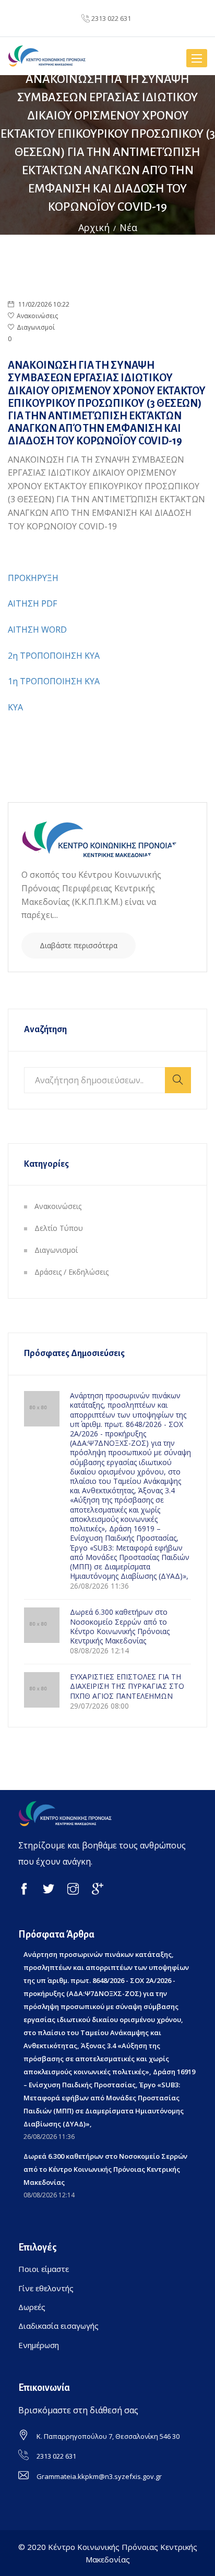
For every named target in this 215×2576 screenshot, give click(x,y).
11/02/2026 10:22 (43, 304)
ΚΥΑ (15, 707)
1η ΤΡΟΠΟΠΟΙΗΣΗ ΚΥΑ (54, 681)
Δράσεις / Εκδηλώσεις (71, 1272)
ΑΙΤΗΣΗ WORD (37, 630)
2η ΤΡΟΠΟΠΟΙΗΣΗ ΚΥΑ (54, 656)
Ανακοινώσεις (37, 316)
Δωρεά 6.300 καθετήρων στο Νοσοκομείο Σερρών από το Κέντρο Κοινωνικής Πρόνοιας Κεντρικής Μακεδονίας (120, 1626)
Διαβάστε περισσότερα (79, 945)
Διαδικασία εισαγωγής (58, 2326)
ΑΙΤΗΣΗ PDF (32, 603)
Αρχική (94, 227)
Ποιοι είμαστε (44, 2269)
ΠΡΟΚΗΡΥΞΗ (33, 578)
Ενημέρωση (39, 2345)
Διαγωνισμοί (36, 327)
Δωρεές (32, 2307)
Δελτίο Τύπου (59, 1228)
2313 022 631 (111, 18)
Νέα (128, 227)
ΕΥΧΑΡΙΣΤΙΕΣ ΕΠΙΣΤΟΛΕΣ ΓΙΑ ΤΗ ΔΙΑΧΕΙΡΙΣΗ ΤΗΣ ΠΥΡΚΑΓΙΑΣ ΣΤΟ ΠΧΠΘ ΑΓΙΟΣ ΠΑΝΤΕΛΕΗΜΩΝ (127, 1686)
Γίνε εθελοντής (46, 2288)
